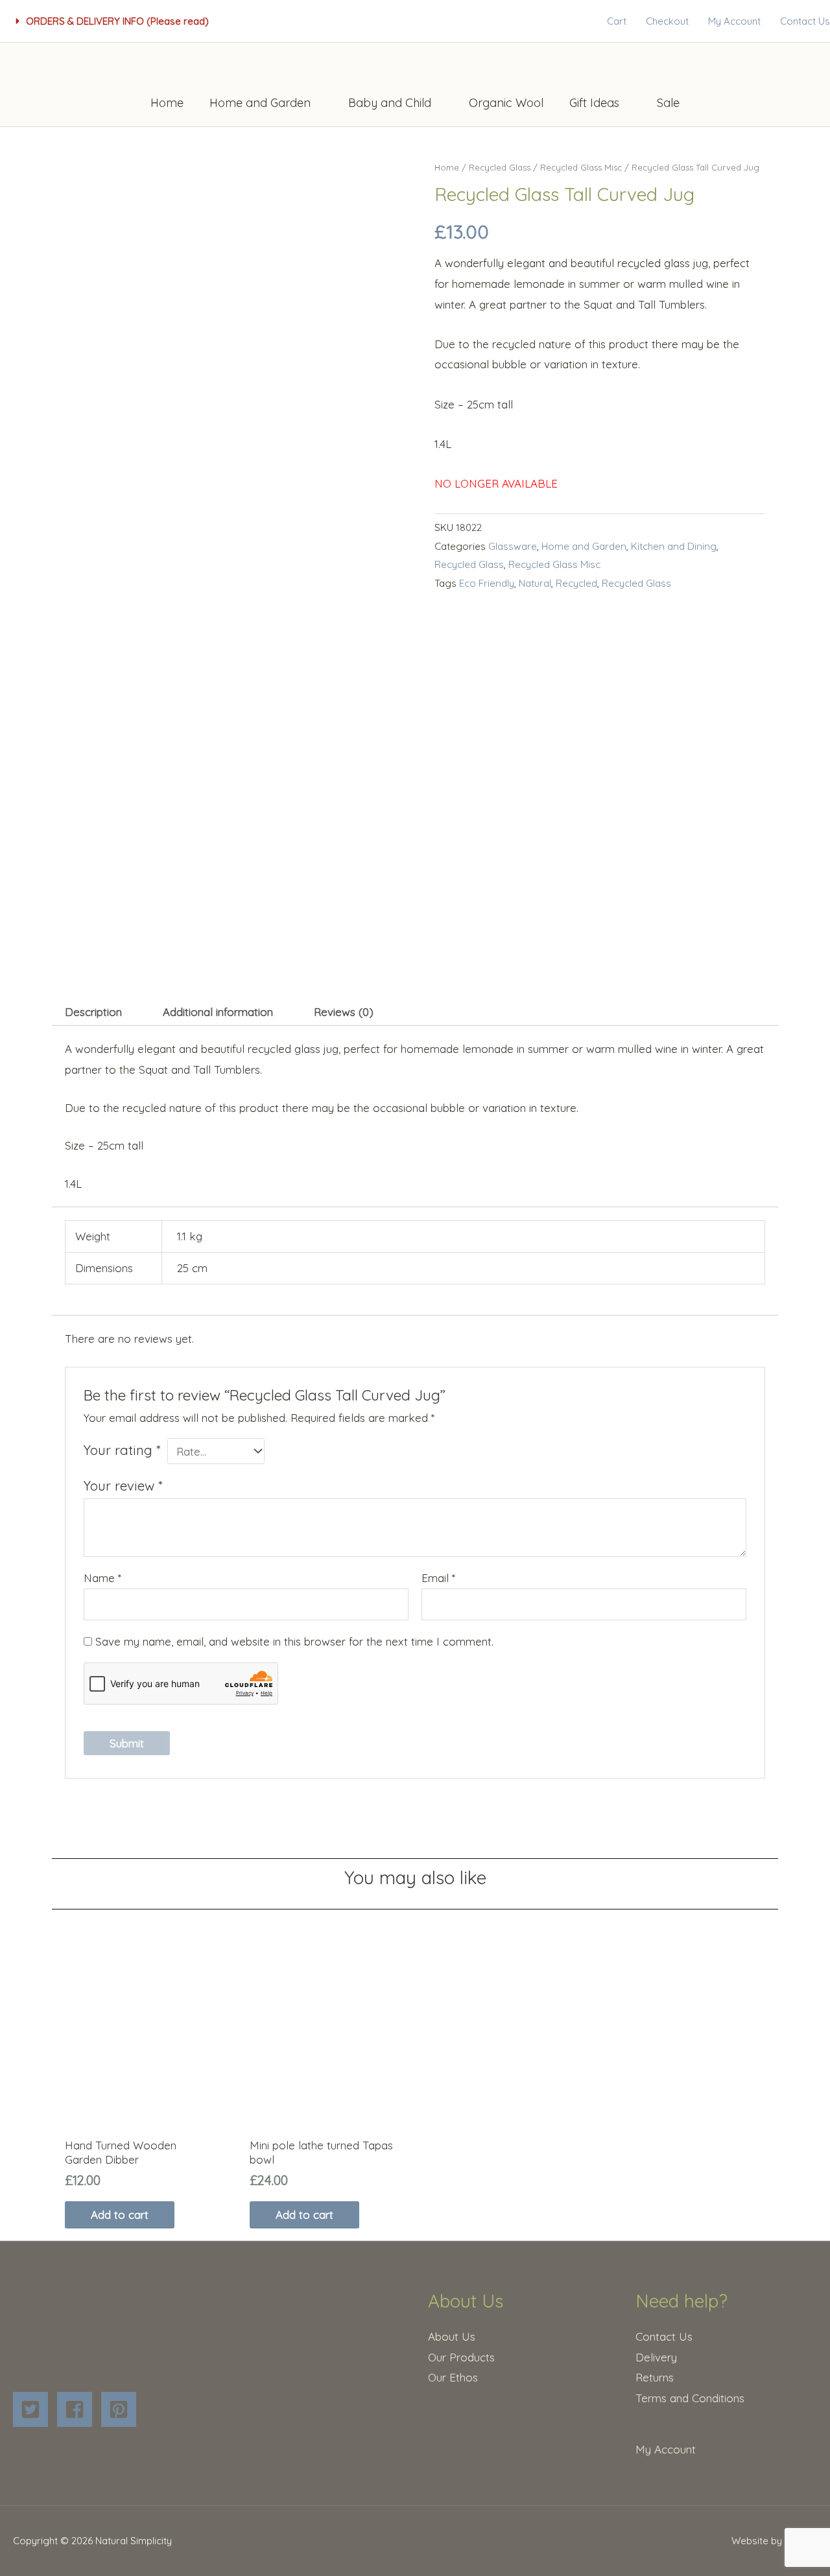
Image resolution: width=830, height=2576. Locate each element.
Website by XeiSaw (774, 2541)
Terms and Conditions (690, 2398)
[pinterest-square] (122, 2409)
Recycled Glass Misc (581, 167)
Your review (123, 1486)
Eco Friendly (487, 583)
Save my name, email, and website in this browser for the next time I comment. (294, 1641)
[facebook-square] (77, 2409)
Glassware (513, 546)
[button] (113, 21)
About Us (452, 2336)
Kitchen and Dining (674, 546)
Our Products (461, 2357)
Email (438, 1578)
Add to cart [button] (120, 2215)
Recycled (576, 583)
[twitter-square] (33, 2409)
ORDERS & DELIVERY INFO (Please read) (117, 21)
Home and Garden (584, 546)
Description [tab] (93, 1012)
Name (102, 1578)
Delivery (656, 2357)
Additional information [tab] (218, 1012)
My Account (666, 2449)
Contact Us (664, 2336)
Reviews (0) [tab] (344, 1012)
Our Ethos (453, 2377)
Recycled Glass (500, 167)
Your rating (122, 1450)
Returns (655, 2377)
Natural (535, 583)
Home (447, 167)
